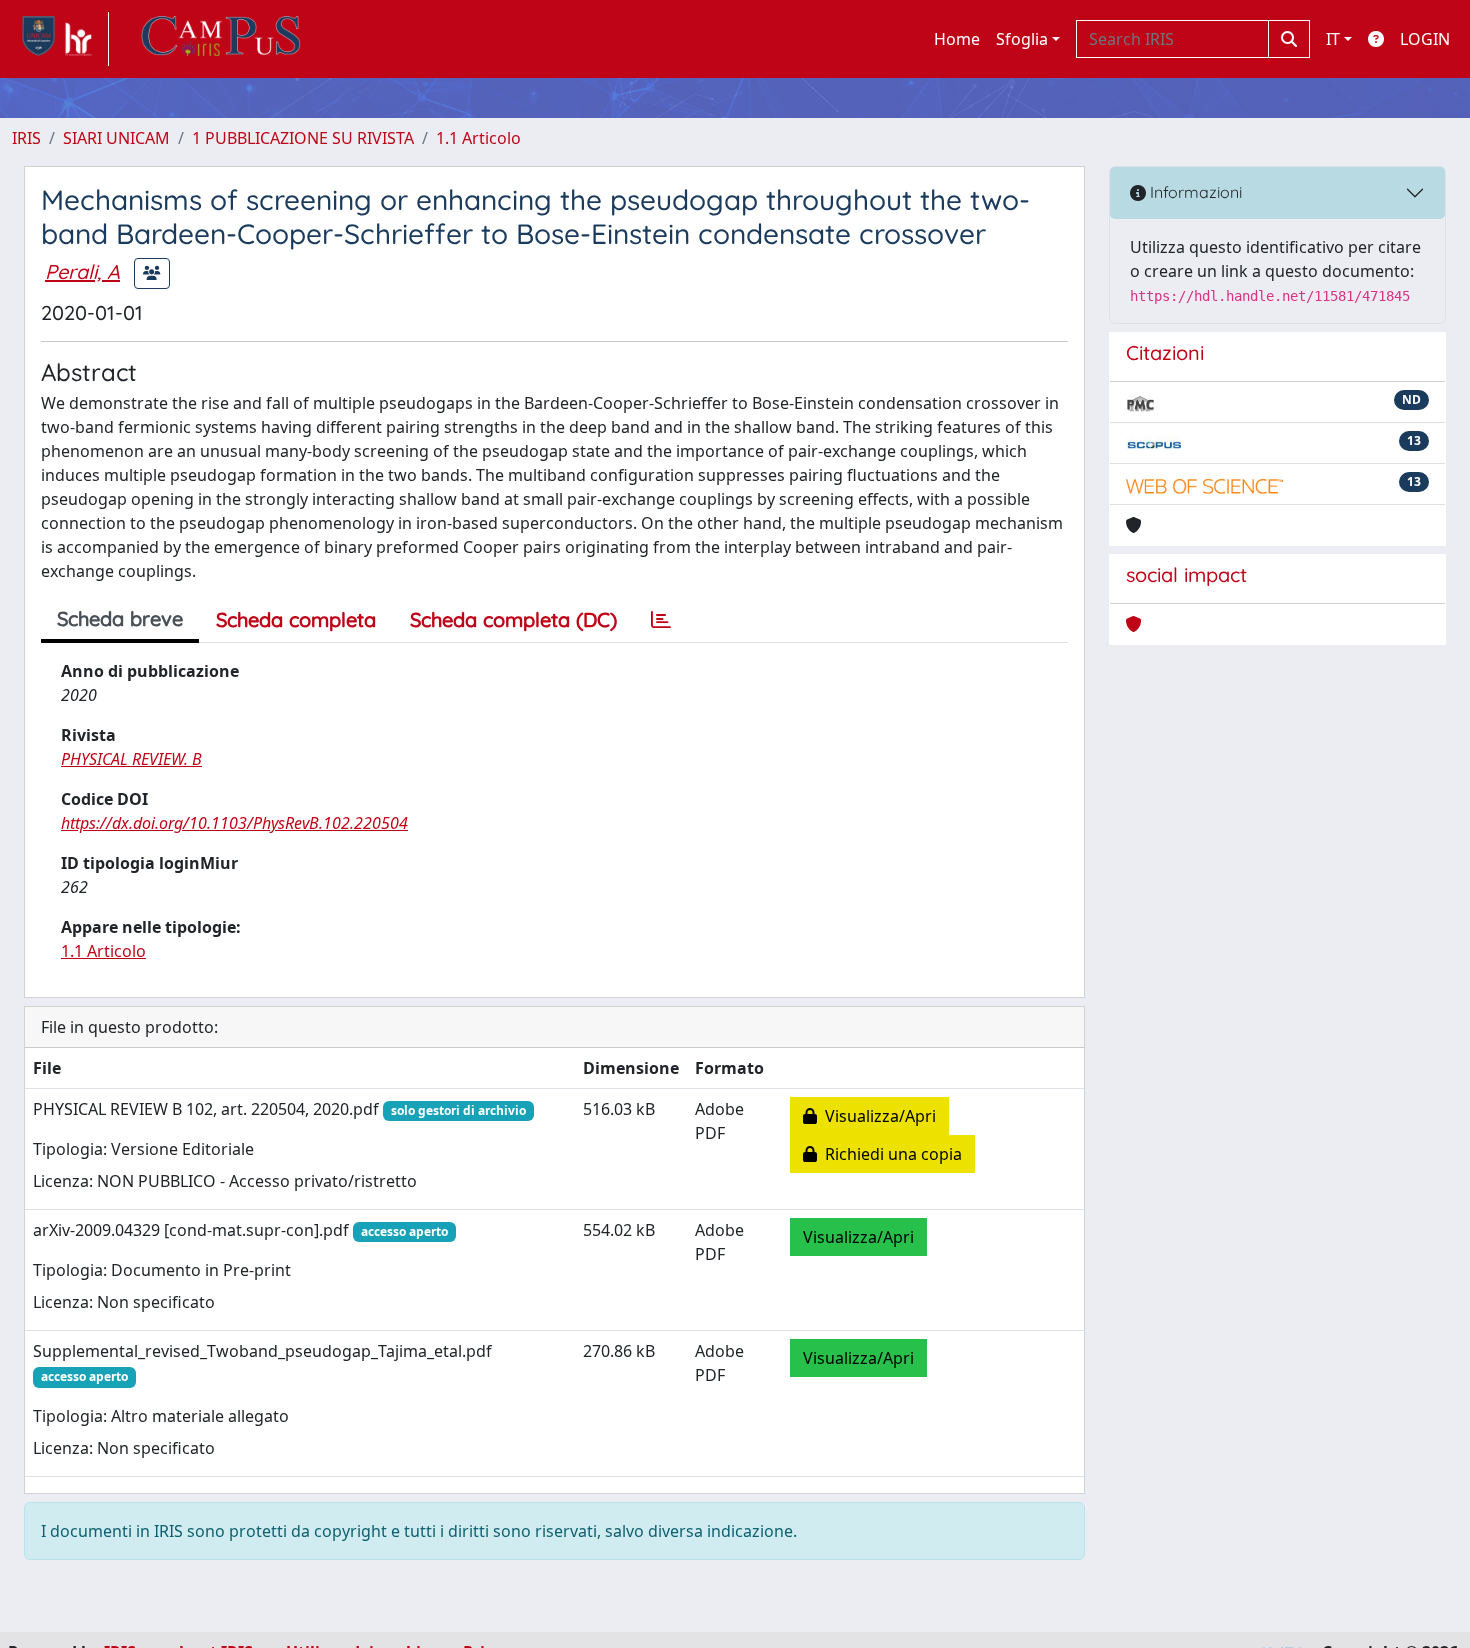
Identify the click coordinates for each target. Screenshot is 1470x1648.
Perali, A (82, 271)
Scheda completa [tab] (296, 619)
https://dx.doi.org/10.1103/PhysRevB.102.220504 (234, 823)
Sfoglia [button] (1022, 39)
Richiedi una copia (889, 1154)
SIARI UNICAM (116, 138)
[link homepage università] (221, 39)
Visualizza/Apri (876, 1116)
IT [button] (1333, 39)
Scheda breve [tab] (120, 618)
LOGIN (1425, 39)
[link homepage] (60, 39)
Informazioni (1194, 192)
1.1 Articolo (478, 138)
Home (957, 39)
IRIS (26, 138)
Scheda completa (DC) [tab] (513, 619)
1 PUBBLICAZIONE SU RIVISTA (303, 138)
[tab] (661, 620)
